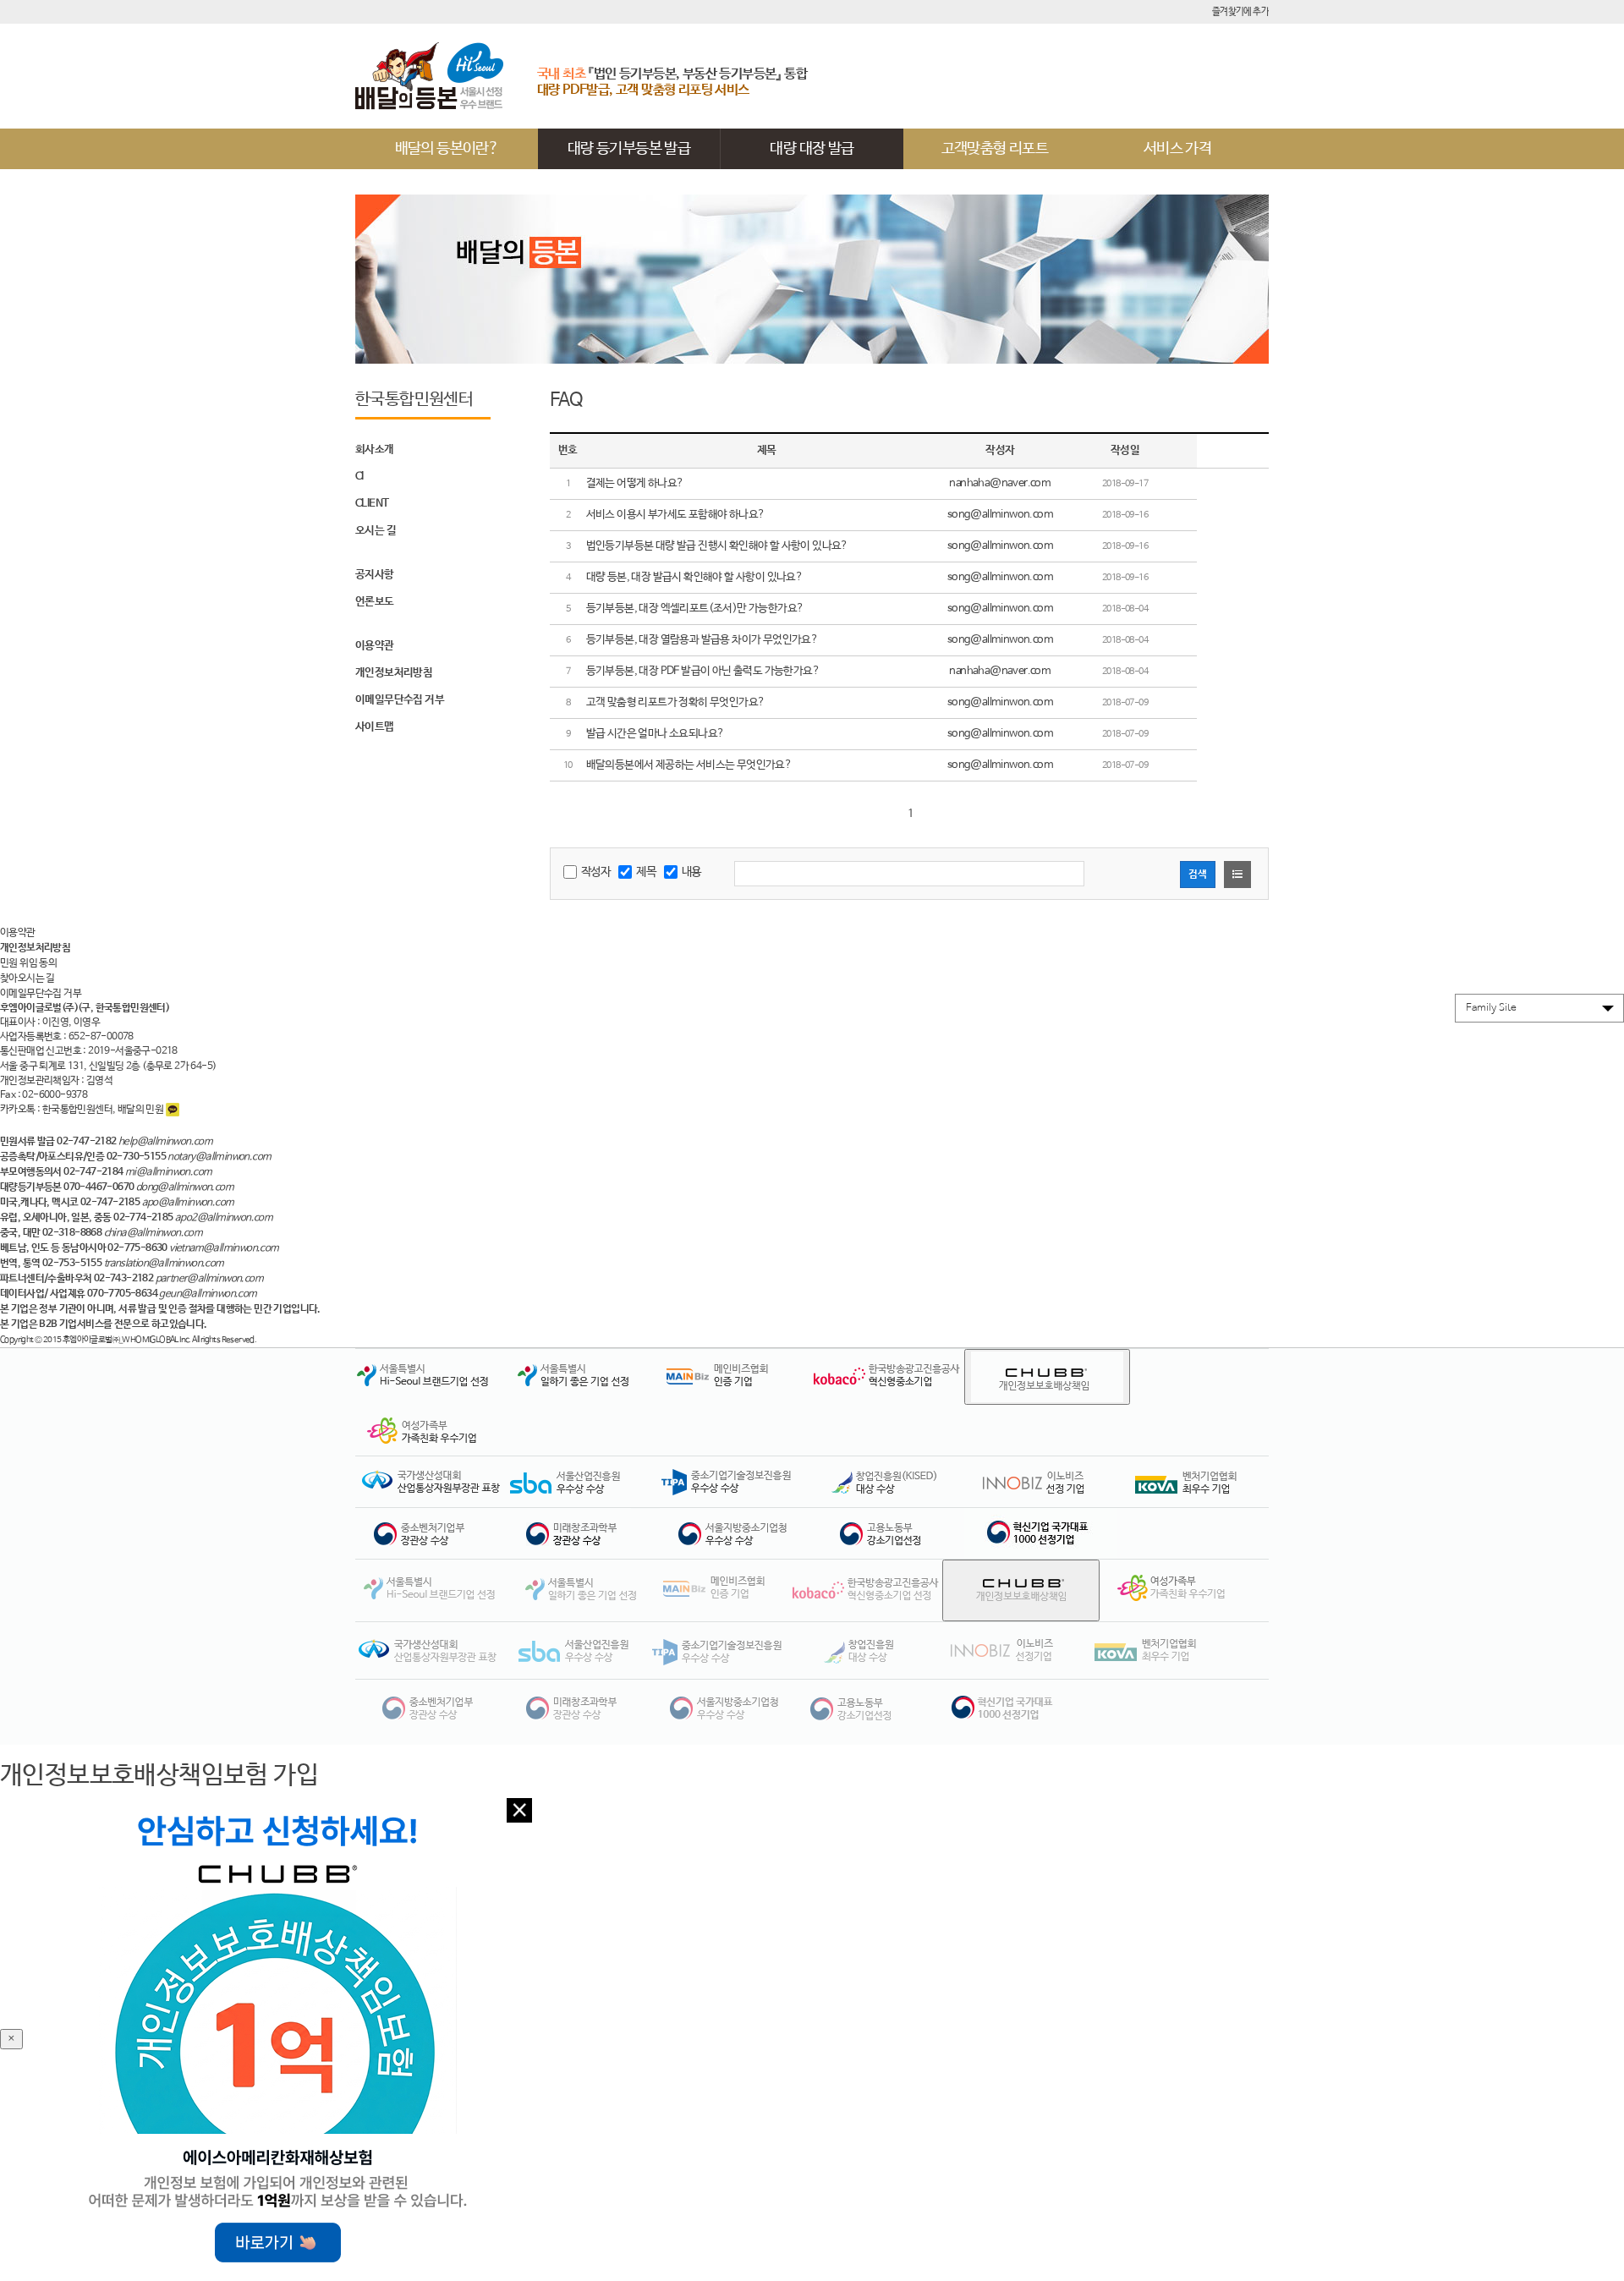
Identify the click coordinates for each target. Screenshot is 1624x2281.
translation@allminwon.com (164, 1264)
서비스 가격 (1177, 149)
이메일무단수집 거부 (400, 700)
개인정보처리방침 (394, 673)
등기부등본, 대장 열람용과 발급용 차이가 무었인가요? (702, 640)
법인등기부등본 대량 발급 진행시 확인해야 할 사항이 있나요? (717, 546)
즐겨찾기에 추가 (1240, 12)
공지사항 (375, 575)
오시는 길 (376, 531)
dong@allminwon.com (185, 1187)
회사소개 (375, 450)
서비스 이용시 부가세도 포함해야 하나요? (676, 515)
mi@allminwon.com (168, 1172)
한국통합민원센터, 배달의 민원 (104, 1110)
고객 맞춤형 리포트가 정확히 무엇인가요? (676, 702)
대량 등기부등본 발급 (629, 149)
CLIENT (372, 504)
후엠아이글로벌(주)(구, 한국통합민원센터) (85, 1008)
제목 (646, 872)
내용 (691, 872)
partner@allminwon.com (209, 1279)
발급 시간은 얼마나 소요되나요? (656, 734)
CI (359, 477)
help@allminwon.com (165, 1142)
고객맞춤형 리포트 (995, 149)
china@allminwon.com (154, 1233)
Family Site (1491, 1008)
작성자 (595, 872)
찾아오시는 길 (27, 979)
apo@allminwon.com (188, 1203)
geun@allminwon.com (208, 1294)
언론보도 (375, 602)
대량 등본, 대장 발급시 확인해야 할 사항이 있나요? (695, 577)
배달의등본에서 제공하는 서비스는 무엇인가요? (689, 765)
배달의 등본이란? (447, 149)
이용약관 (375, 646)
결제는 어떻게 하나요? (635, 483)
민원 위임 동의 (28, 963)
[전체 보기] (1237, 875)
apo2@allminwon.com (224, 1218)
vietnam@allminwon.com (224, 1248)
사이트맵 (375, 727)
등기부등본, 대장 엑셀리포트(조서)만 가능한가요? (695, 609)
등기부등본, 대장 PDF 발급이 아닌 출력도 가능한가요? (703, 671)
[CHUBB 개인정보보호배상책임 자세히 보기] (1047, 1377)
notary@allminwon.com (219, 1157)
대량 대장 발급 (812, 149)
